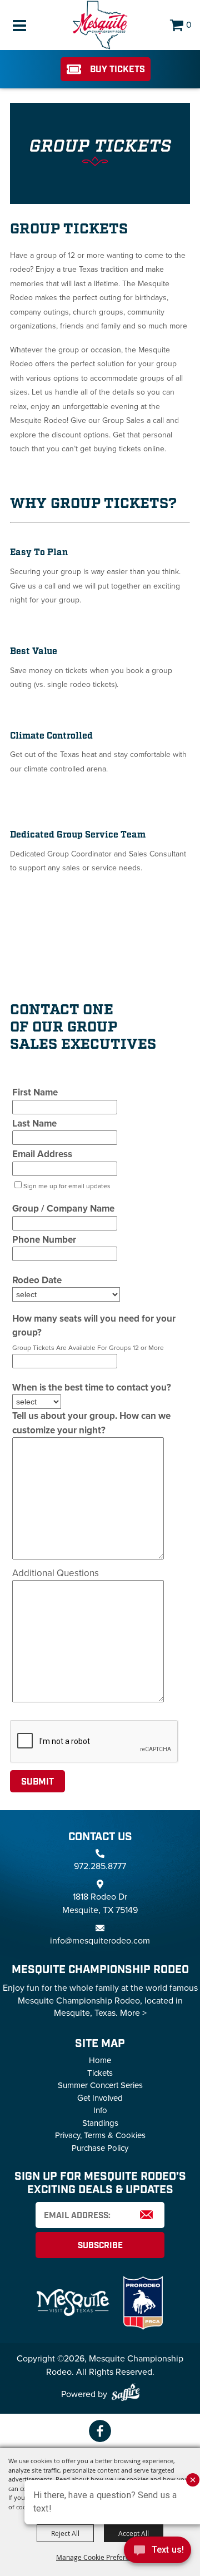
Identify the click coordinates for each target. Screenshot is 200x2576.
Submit (37, 1782)
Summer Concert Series (100, 2085)
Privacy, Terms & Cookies (100, 2135)
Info (100, 2110)
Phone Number (44, 1240)
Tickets (100, 2073)
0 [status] (189, 25)
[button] (100, 155)
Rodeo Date (37, 1280)
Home (100, 2060)
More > (133, 2013)
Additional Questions (56, 1573)
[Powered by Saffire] (126, 2394)
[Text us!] (157, 2553)
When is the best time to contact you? (92, 1387)
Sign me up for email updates (67, 1186)
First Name (35, 1092)
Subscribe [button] (100, 2246)
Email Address (42, 1154)
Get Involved (100, 2098)
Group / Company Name (63, 1209)
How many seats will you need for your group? (94, 1326)
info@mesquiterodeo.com (100, 1940)
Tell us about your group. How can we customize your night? (91, 1423)
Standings (100, 2123)
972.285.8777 (100, 1866)
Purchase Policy (100, 2148)
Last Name (34, 1123)
